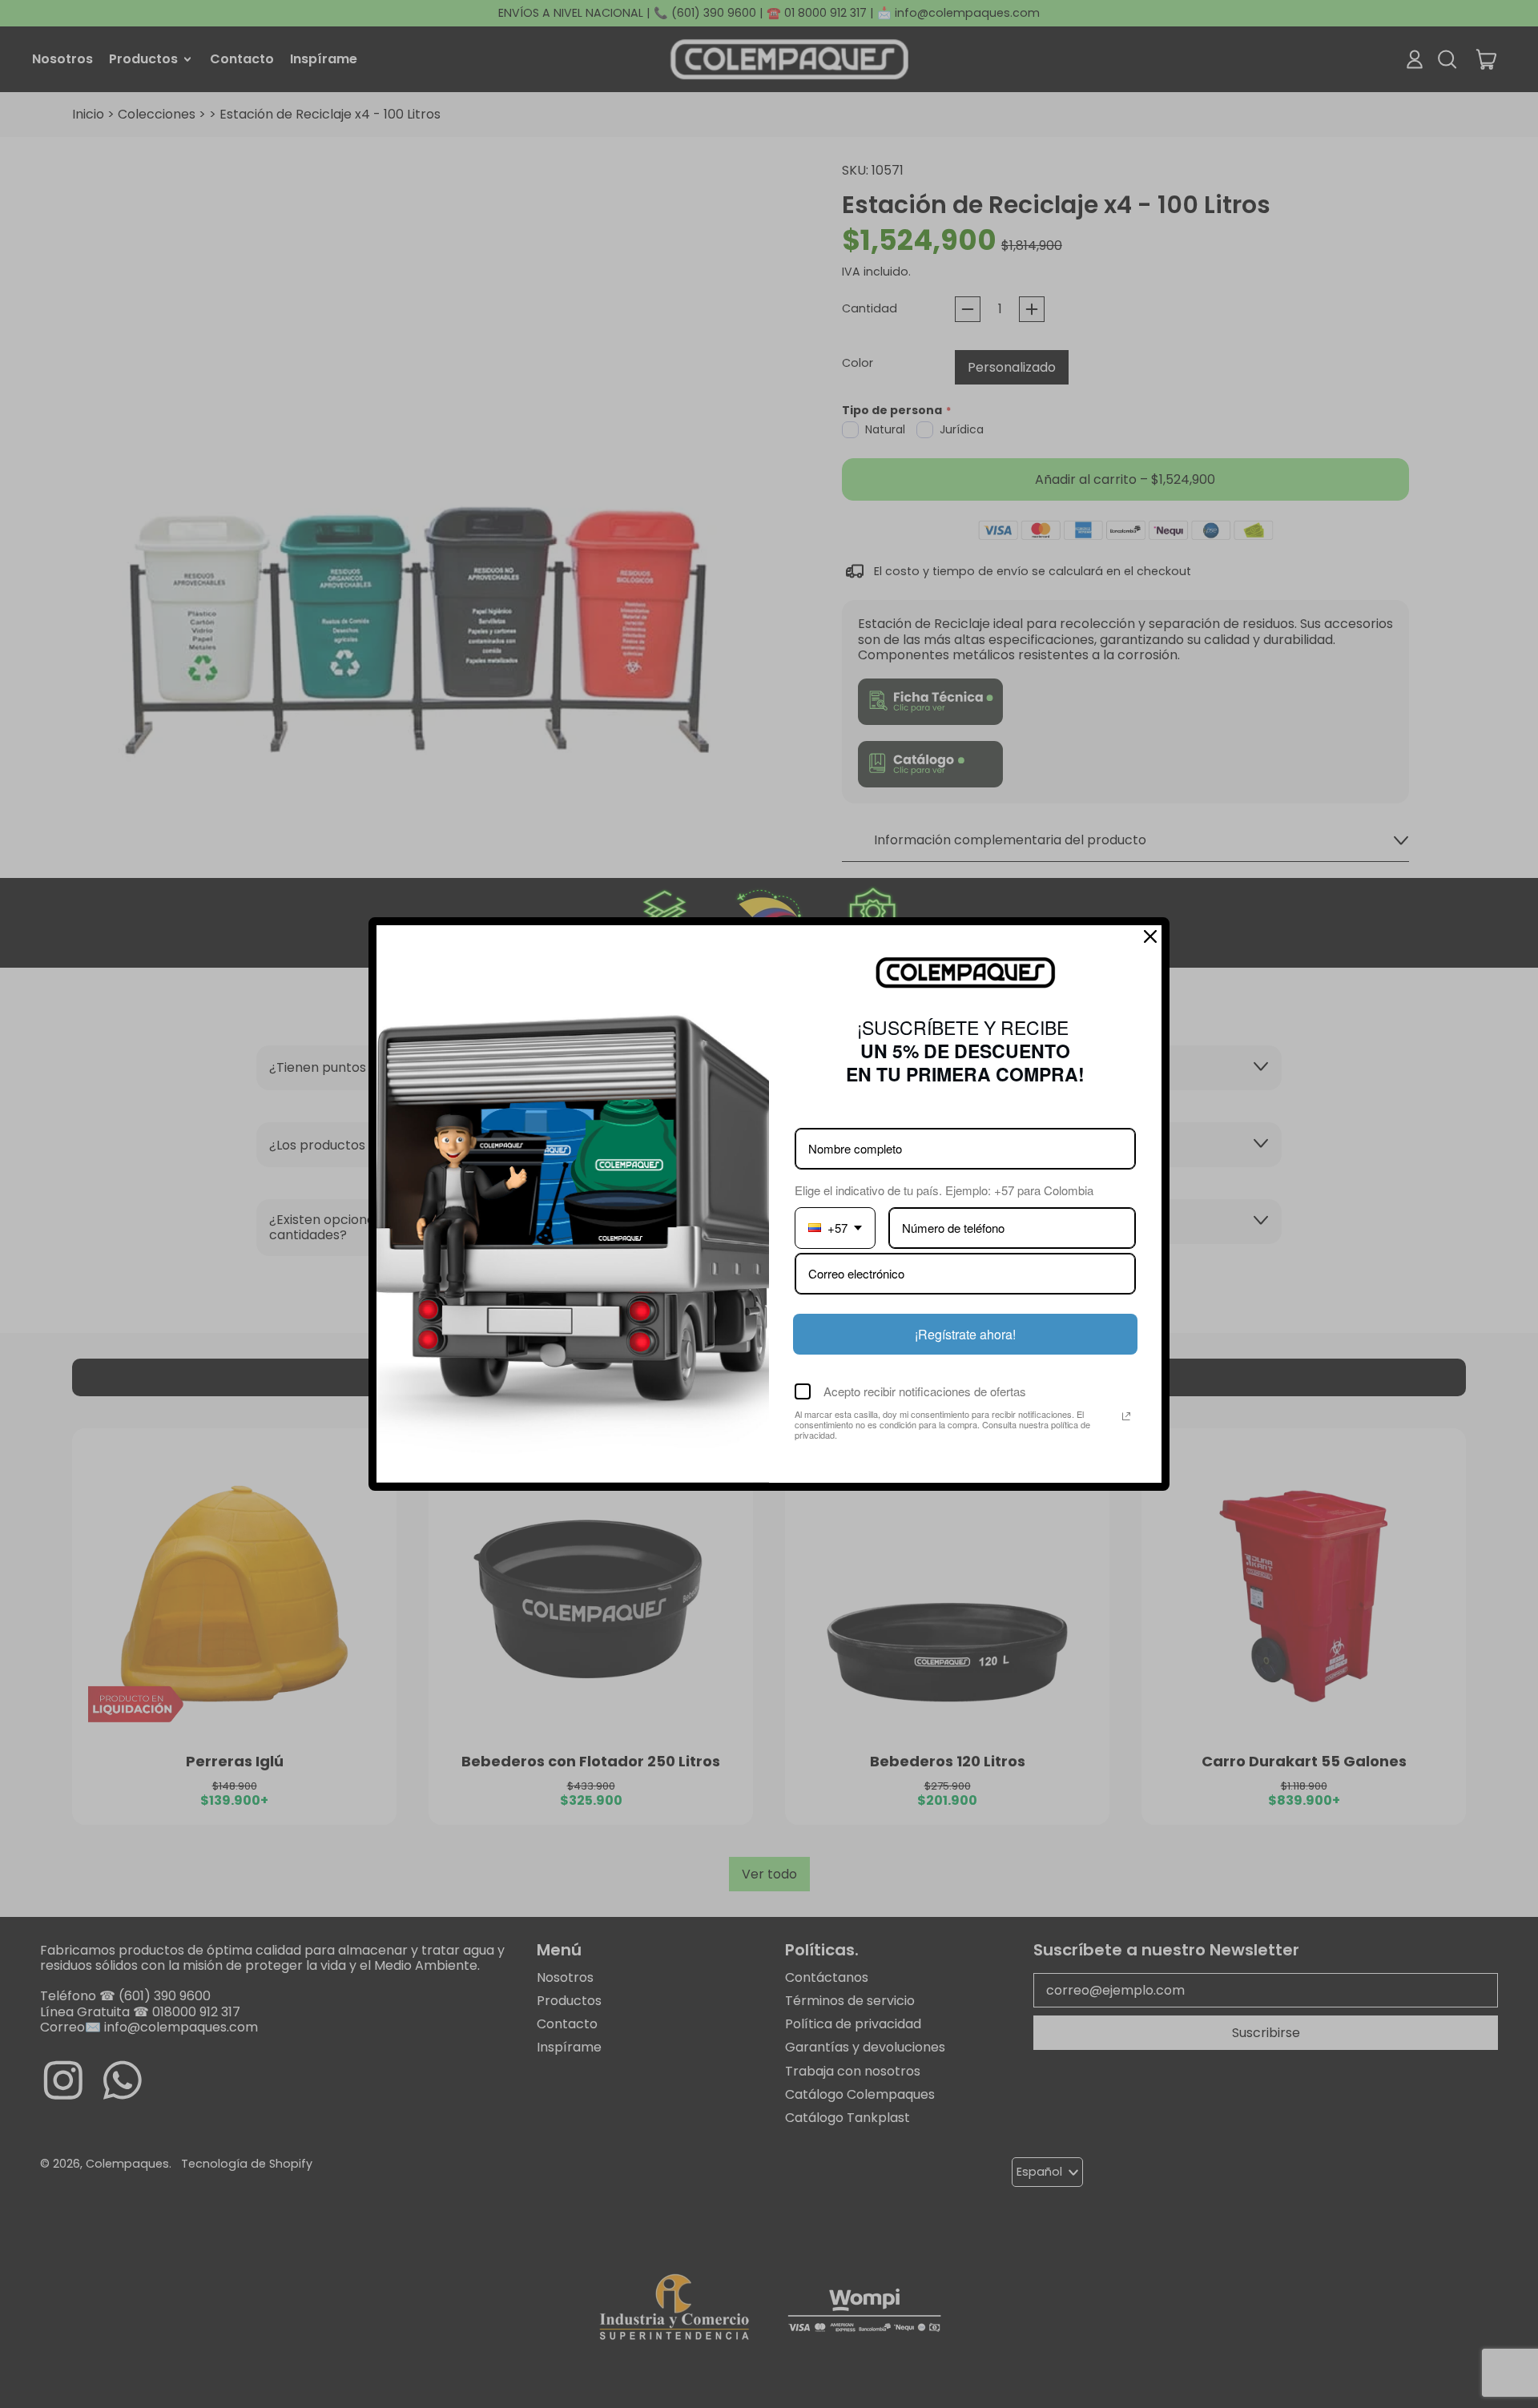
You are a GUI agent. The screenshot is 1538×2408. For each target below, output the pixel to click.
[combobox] (835, 1228)
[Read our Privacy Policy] (1126, 1416)
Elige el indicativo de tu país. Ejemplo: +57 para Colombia (944, 1190)
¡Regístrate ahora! (965, 1334)
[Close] (1150, 936)
